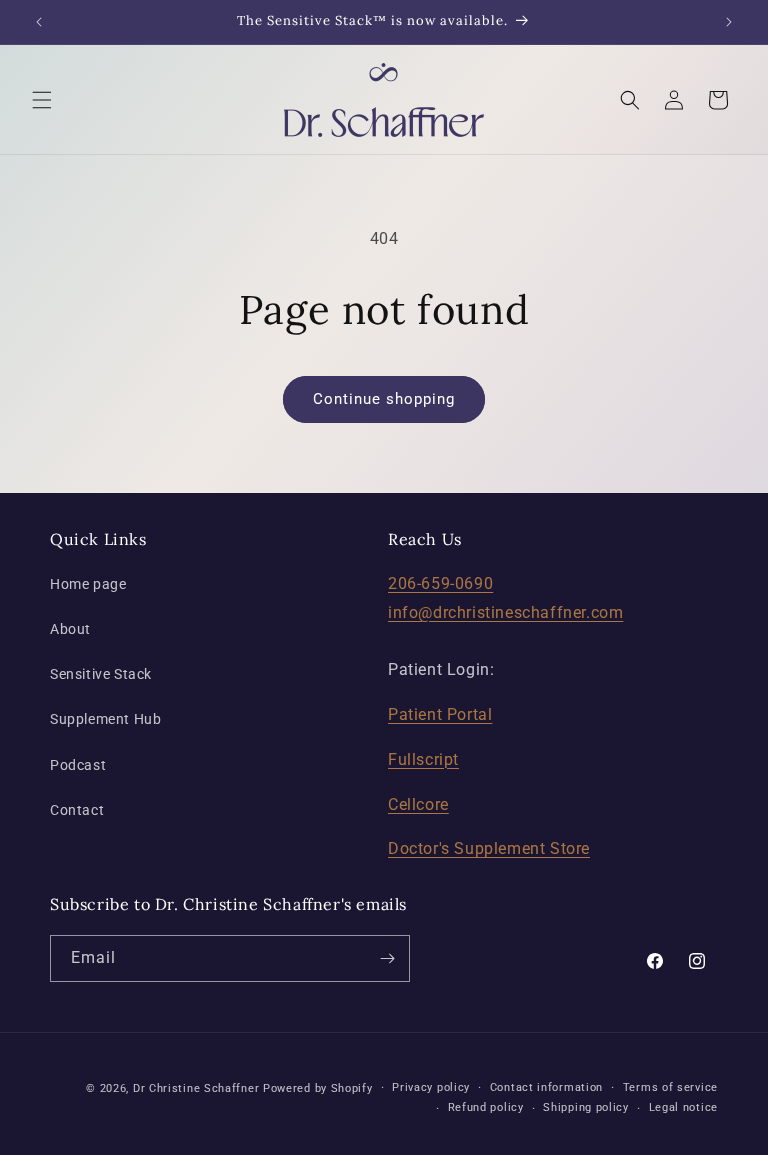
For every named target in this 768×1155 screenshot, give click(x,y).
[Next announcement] (729, 22)
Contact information (546, 1087)
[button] (42, 100)
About (70, 629)
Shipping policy (586, 1107)
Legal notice (683, 1107)
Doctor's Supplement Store (489, 848)
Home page (88, 584)
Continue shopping (384, 399)
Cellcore (418, 804)
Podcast (78, 765)
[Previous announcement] (39, 22)
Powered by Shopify (318, 1088)
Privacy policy (431, 1087)
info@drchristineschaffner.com (505, 612)
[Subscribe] (387, 958)
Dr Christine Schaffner (196, 1088)
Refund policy (486, 1107)
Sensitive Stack (101, 674)
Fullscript (423, 759)
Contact (77, 810)
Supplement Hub (105, 719)
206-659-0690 (440, 583)
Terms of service (670, 1087)
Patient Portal (440, 714)
